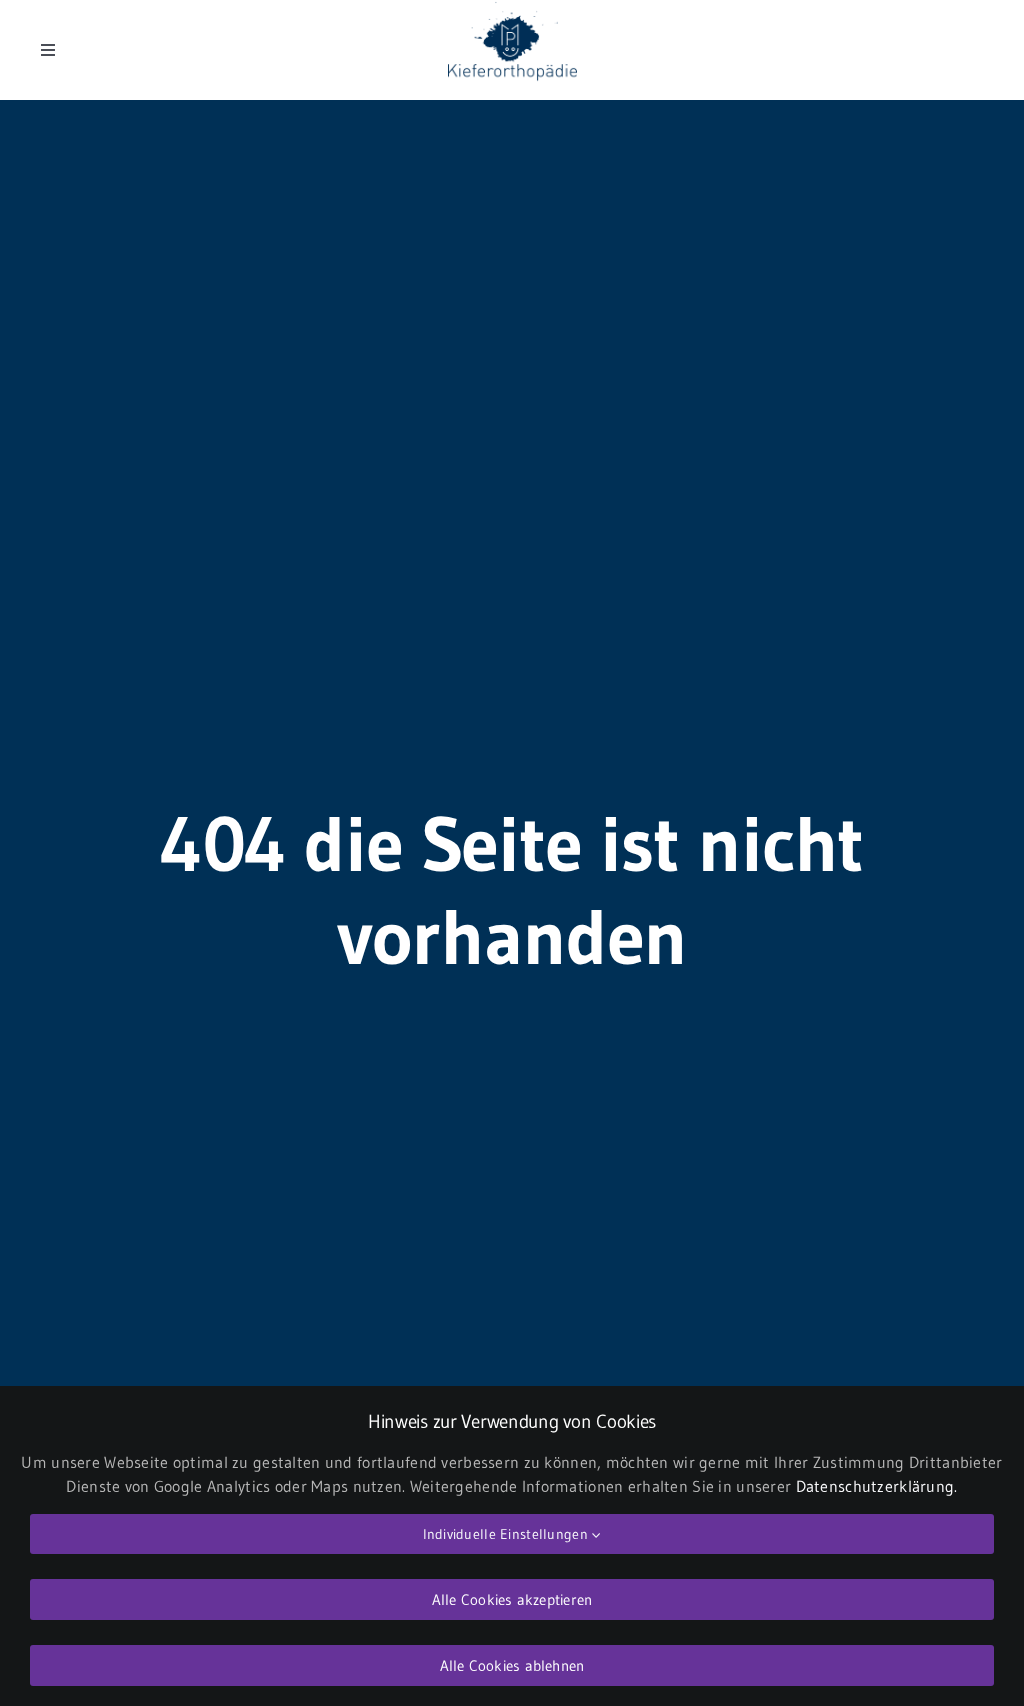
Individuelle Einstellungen (508, 1534)
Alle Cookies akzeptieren (512, 1599)
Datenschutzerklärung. (877, 1486)
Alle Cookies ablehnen (512, 1665)
